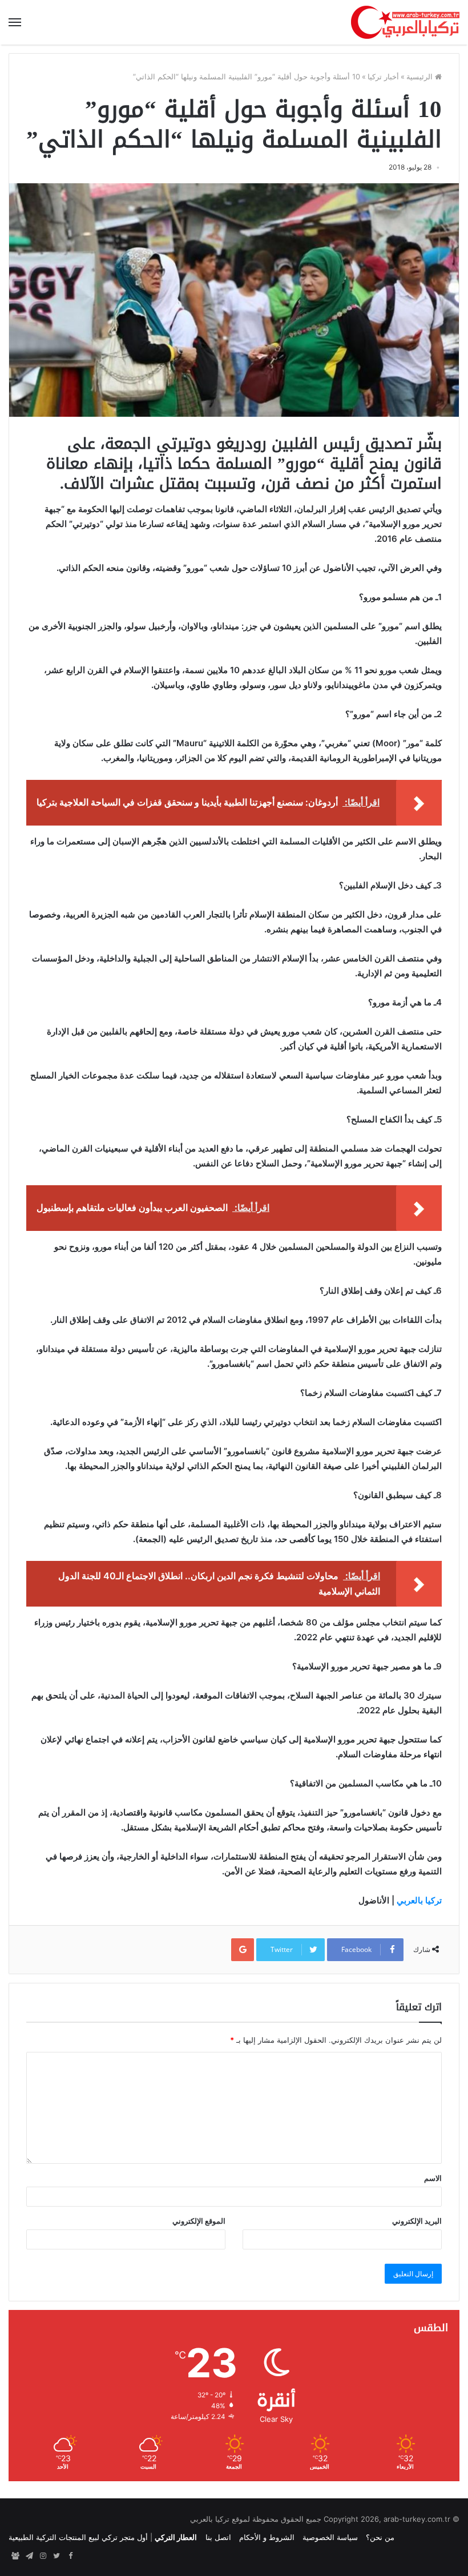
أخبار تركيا (383, 77)
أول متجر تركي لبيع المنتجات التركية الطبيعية (78, 2537)
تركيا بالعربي (419, 1900)
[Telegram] (29, 2556)
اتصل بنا (218, 2537)
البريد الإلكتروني (417, 2221)
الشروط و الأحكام (267, 2537)
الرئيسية (421, 77)
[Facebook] (70, 2556)
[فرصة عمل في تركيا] (15, 2556)
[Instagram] (43, 2556)
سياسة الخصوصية (330, 2537)
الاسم (433, 2178)
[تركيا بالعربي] (405, 22)
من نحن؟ (380, 2537)
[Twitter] (57, 2556)
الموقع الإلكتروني (199, 2221)
